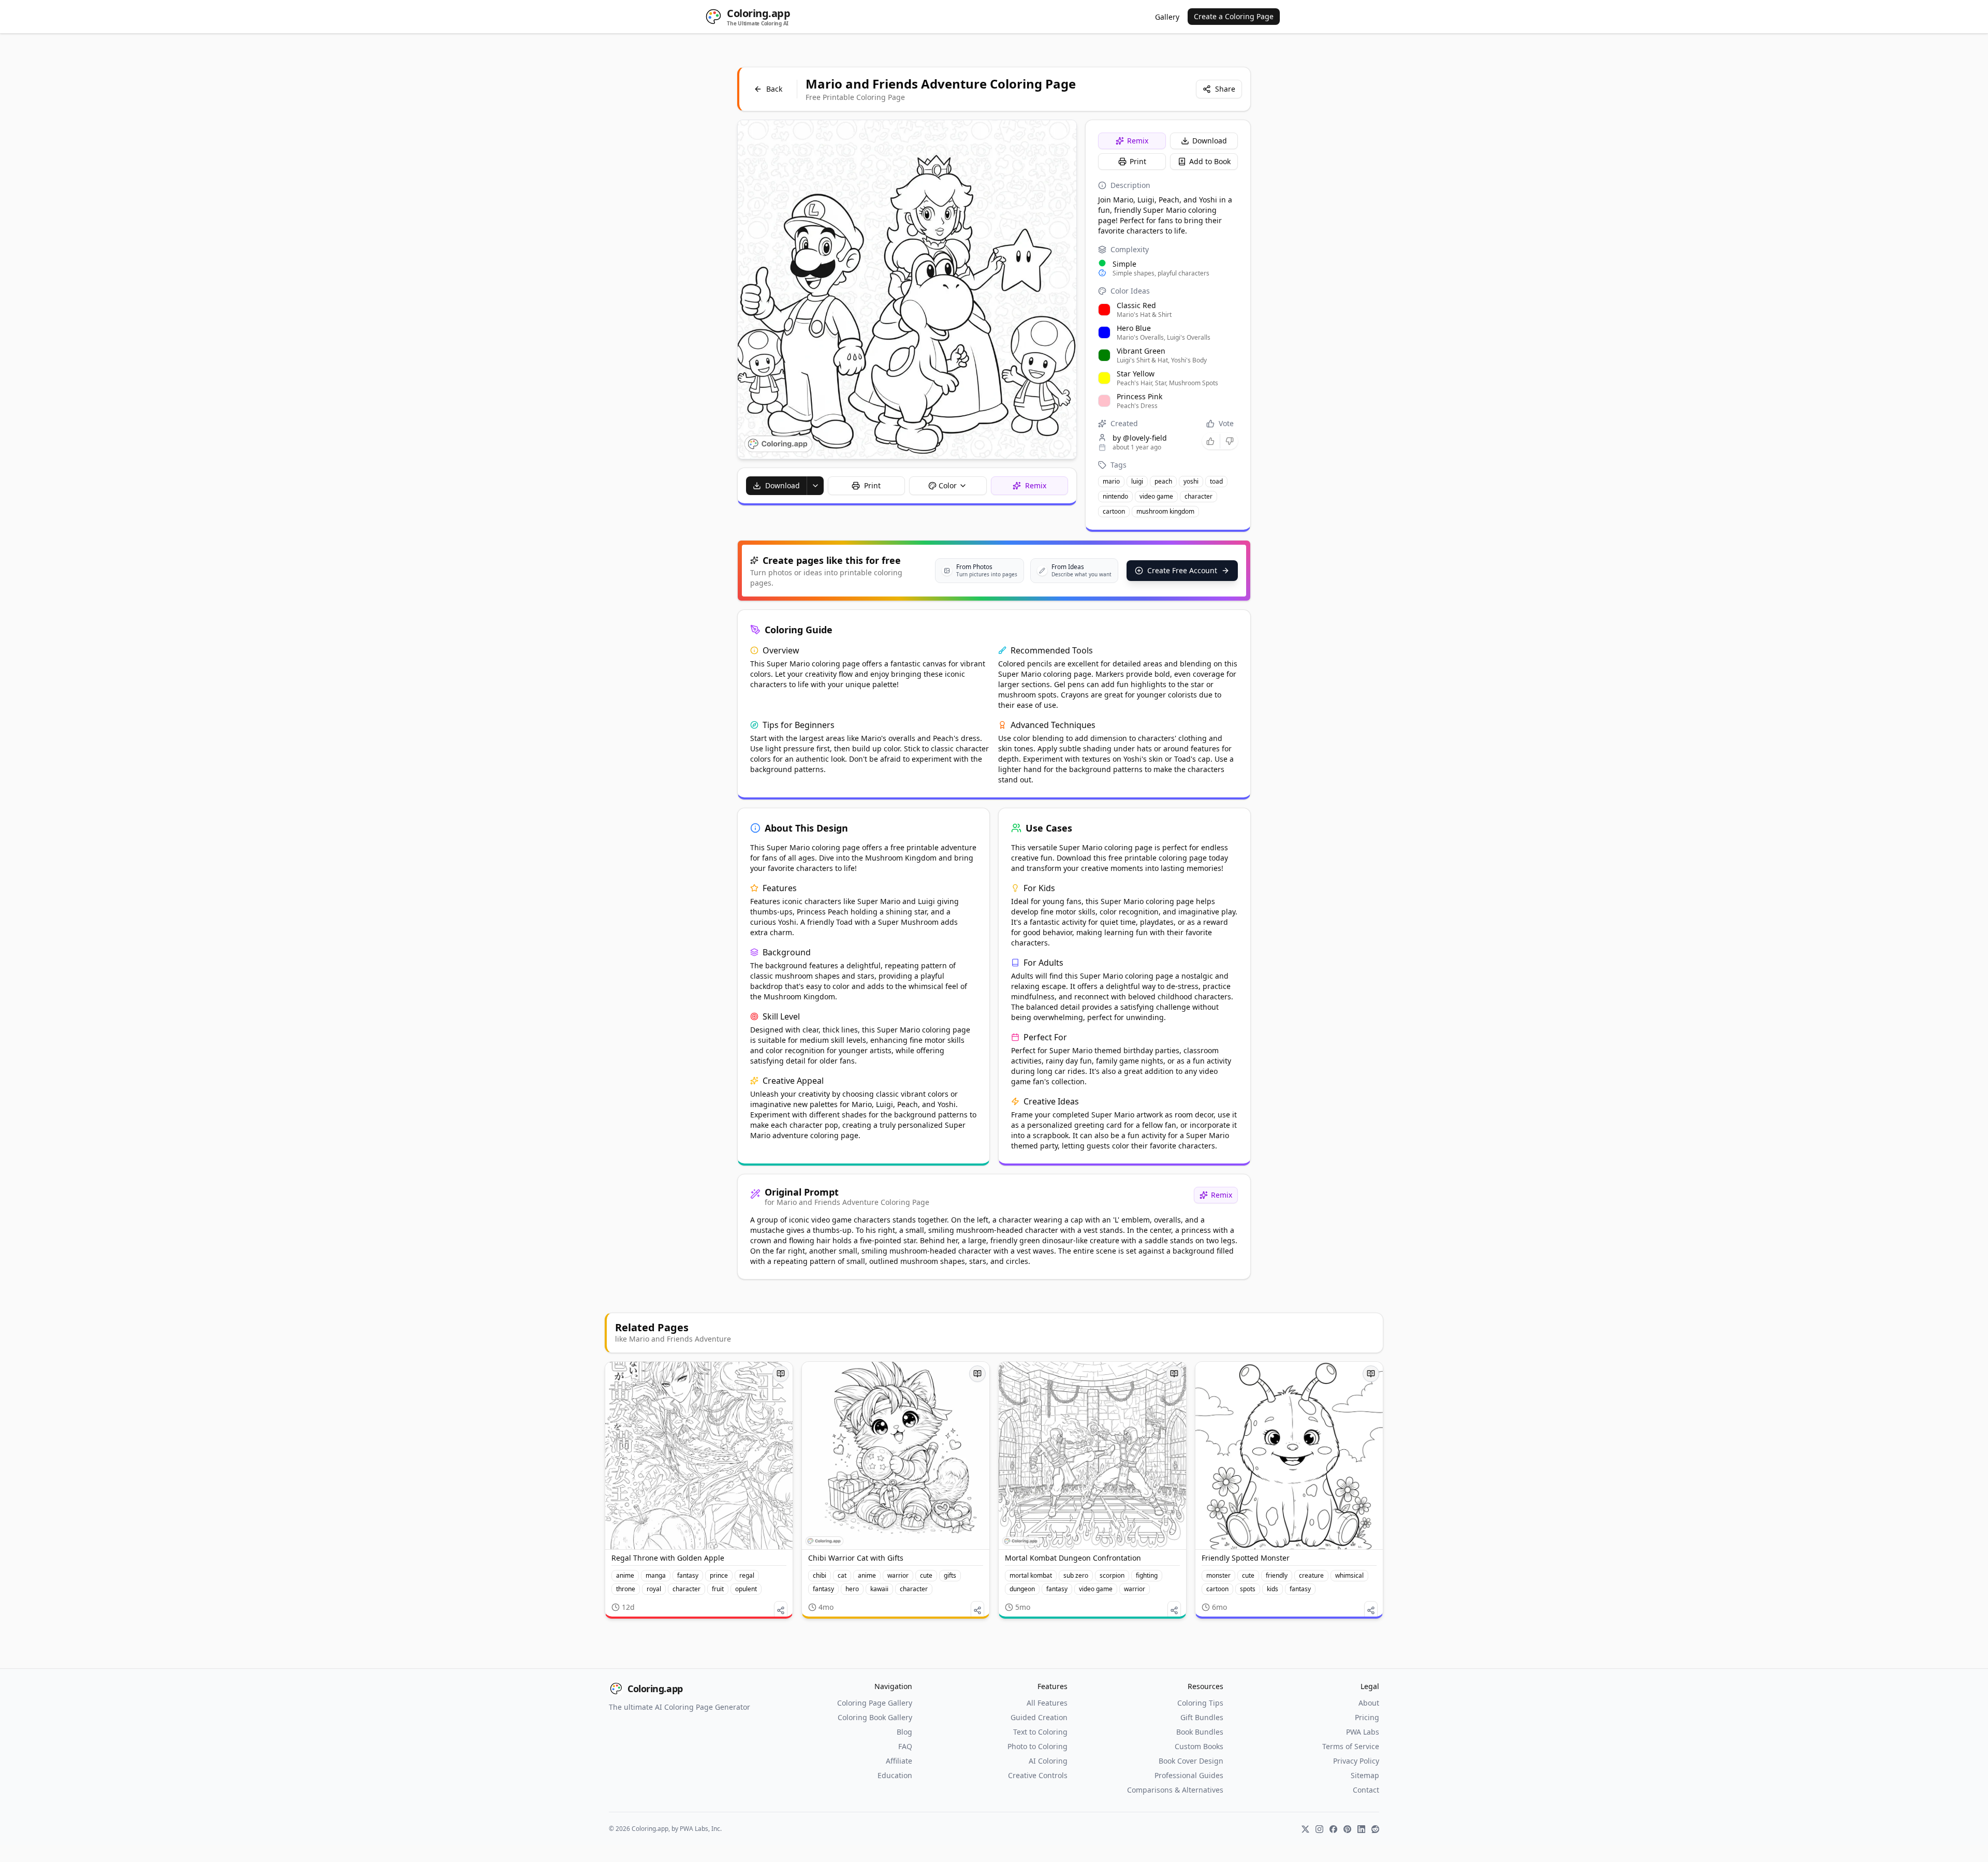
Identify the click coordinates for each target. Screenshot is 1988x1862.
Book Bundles (1200, 1732)
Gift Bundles (1202, 1717)
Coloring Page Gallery (875, 1703)
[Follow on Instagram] (1319, 1829)
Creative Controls (1038, 1775)
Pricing (1367, 1717)
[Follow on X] (1305, 1829)
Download (1210, 141)
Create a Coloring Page (1234, 16)
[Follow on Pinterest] (1347, 1829)
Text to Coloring (1040, 1732)
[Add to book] (781, 1374)
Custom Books (1199, 1746)
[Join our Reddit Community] (1375, 1829)
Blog (904, 1732)
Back (774, 89)
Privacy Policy (1356, 1761)
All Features (1047, 1703)
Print (1138, 161)
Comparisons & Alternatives (1175, 1790)
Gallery (1167, 17)
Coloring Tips (1200, 1703)
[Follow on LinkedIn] (1361, 1829)
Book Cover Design (1191, 1761)
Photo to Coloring (1037, 1746)
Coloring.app (655, 1689)
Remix (1138, 141)
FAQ (905, 1746)
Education (895, 1775)
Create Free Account (1182, 570)
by (1140, 438)
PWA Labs (1363, 1732)
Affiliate (899, 1761)
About (1369, 1703)
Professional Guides (1189, 1775)
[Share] (781, 1610)
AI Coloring (1048, 1761)
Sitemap (1365, 1775)
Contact (1366, 1790)
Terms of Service (1351, 1746)
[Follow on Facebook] (1333, 1829)
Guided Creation (1039, 1717)
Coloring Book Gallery (875, 1717)
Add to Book (1210, 161)
